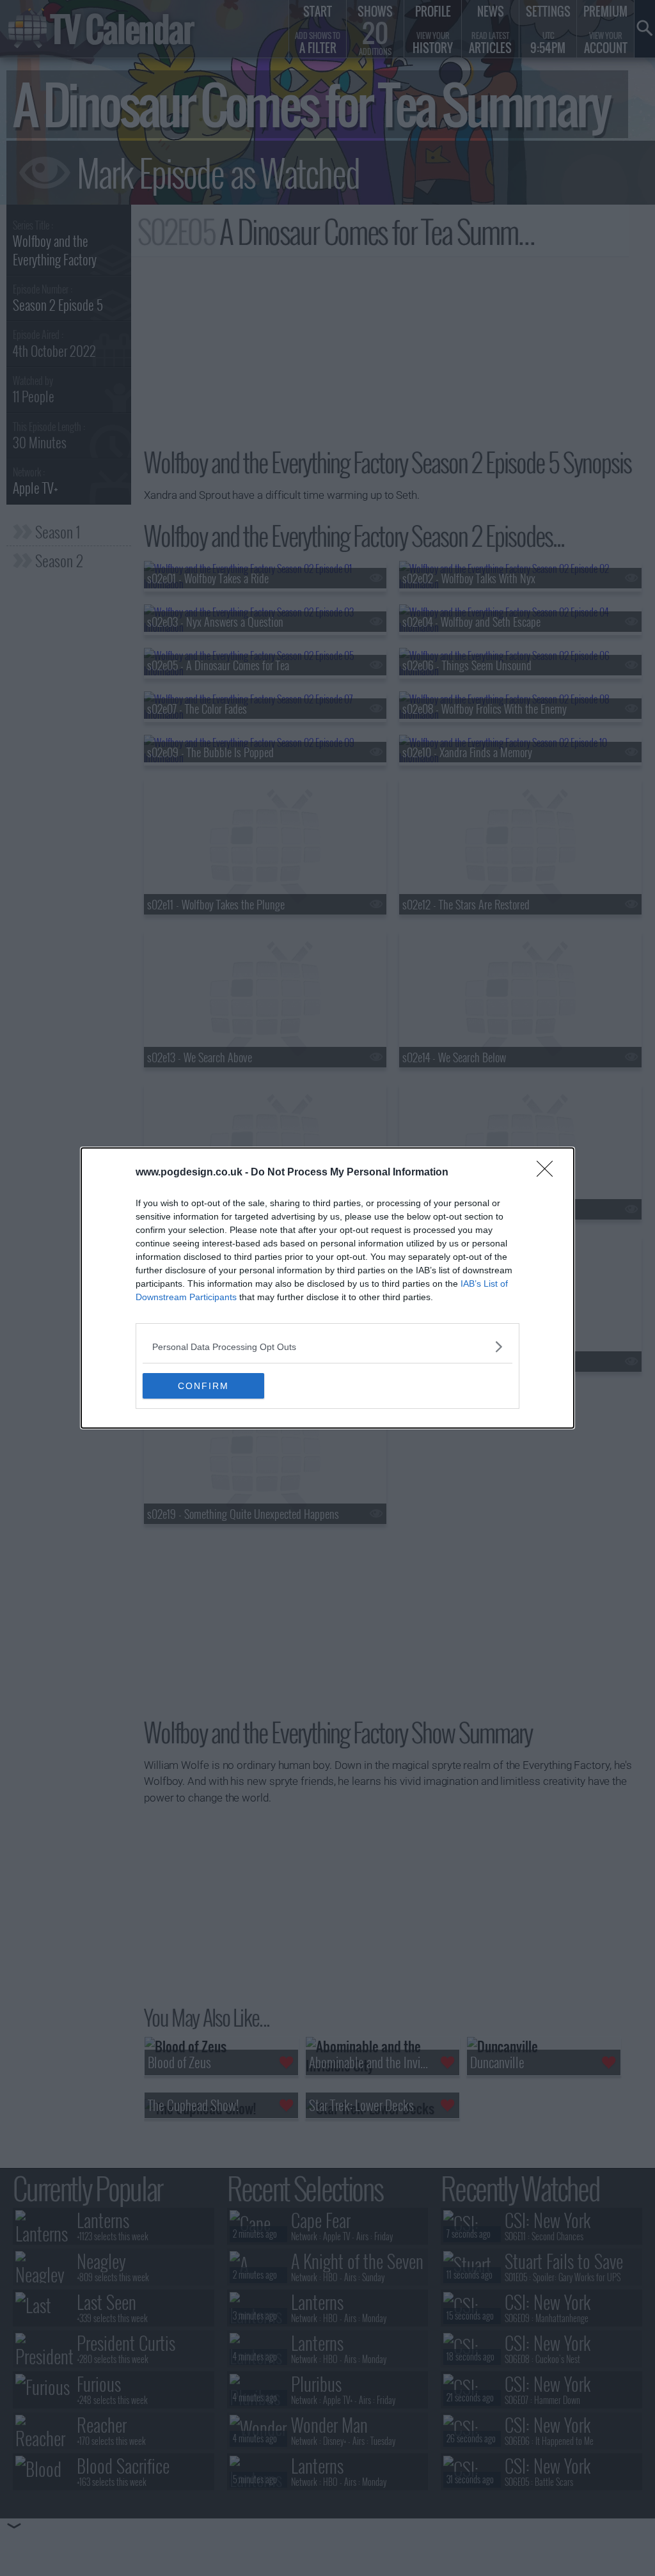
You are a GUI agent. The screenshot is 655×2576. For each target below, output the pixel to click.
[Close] (549, 1173)
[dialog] (327, 1288)
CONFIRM (203, 1386)
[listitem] (327, 1347)
